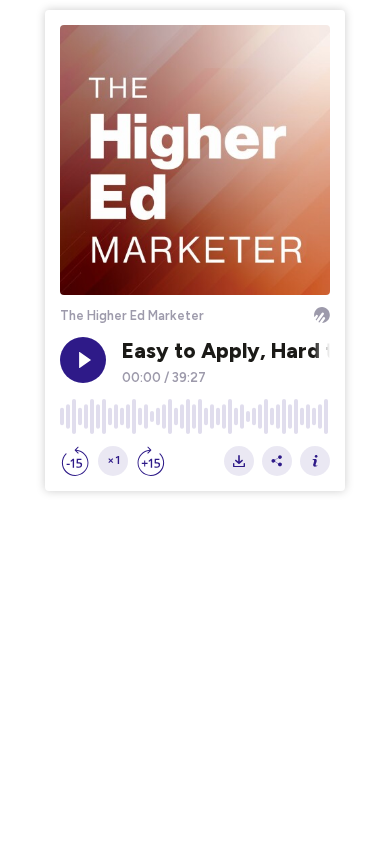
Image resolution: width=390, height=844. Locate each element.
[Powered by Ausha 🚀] (322, 315)
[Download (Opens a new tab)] (239, 461)
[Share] (277, 461)
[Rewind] (75, 461)
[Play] (83, 360)
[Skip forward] (151, 461)
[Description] (315, 461)
